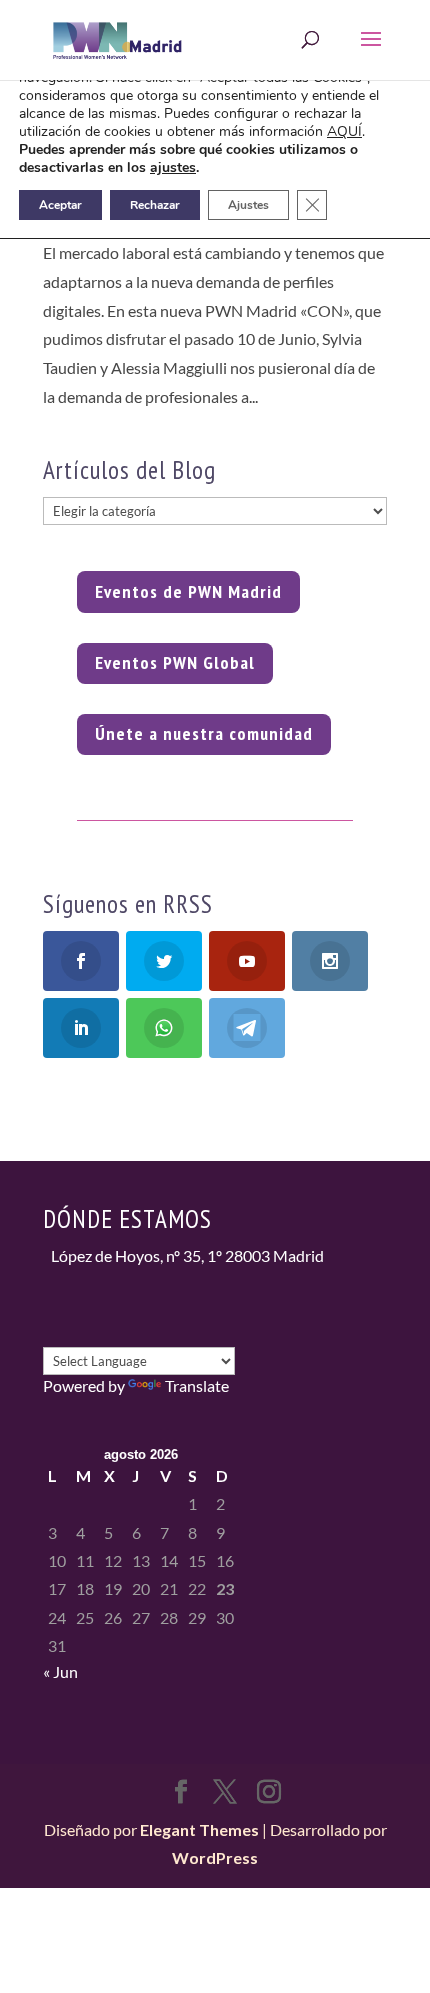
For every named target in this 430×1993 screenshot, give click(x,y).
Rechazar (155, 205)
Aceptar (60, 205)
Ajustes (248, 205)
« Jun (60, 1671)
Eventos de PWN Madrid (188, 591)
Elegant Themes (199, 1829)
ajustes (173, 168)
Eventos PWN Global (175, 662)
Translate (197, 1385)
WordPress (215, 1857)
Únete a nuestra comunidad (204, 733)
